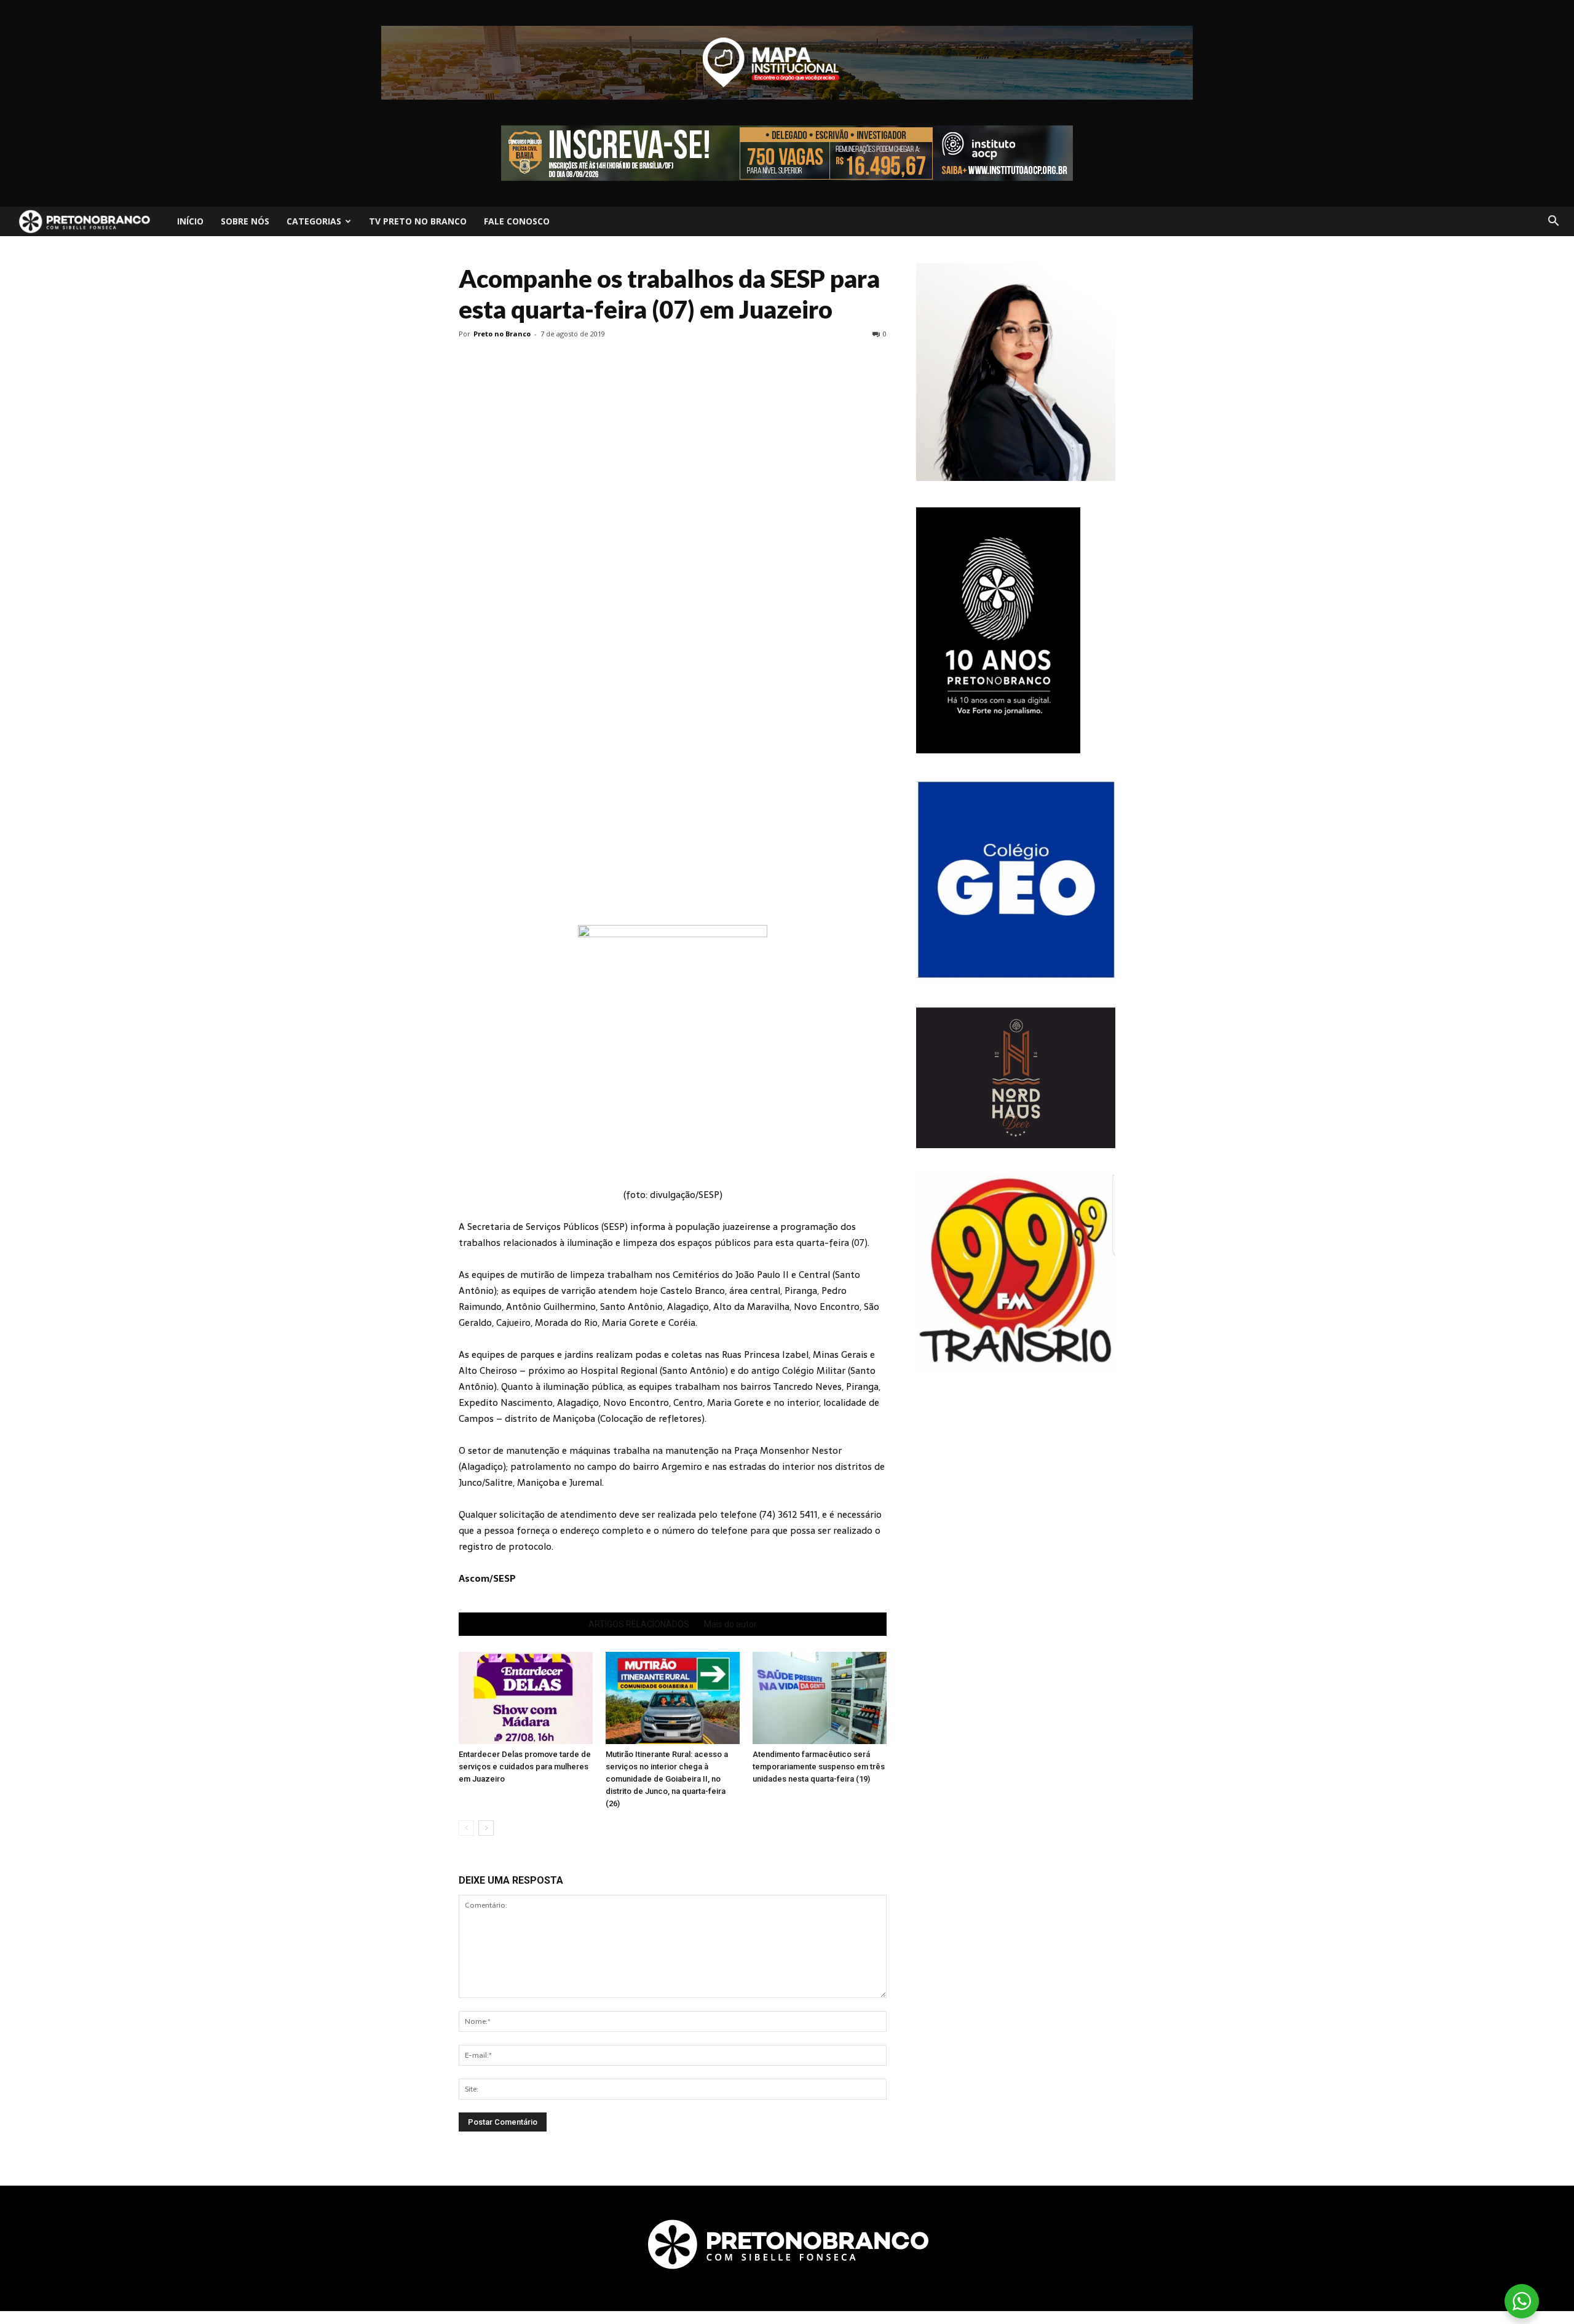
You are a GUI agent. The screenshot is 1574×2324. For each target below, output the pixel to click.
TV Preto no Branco (418, 221)
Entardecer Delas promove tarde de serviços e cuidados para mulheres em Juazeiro (525, 1767)
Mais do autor (730, 1624)
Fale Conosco (517, 221)
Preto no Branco (502, 334)
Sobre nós (245, 221)
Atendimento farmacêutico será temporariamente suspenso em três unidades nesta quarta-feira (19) (819, 1767)
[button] (1553, 221)
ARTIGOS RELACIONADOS (639, 1624)
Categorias (314, 221)
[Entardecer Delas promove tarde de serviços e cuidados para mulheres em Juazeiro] (526, 1698)
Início (190, 221)
